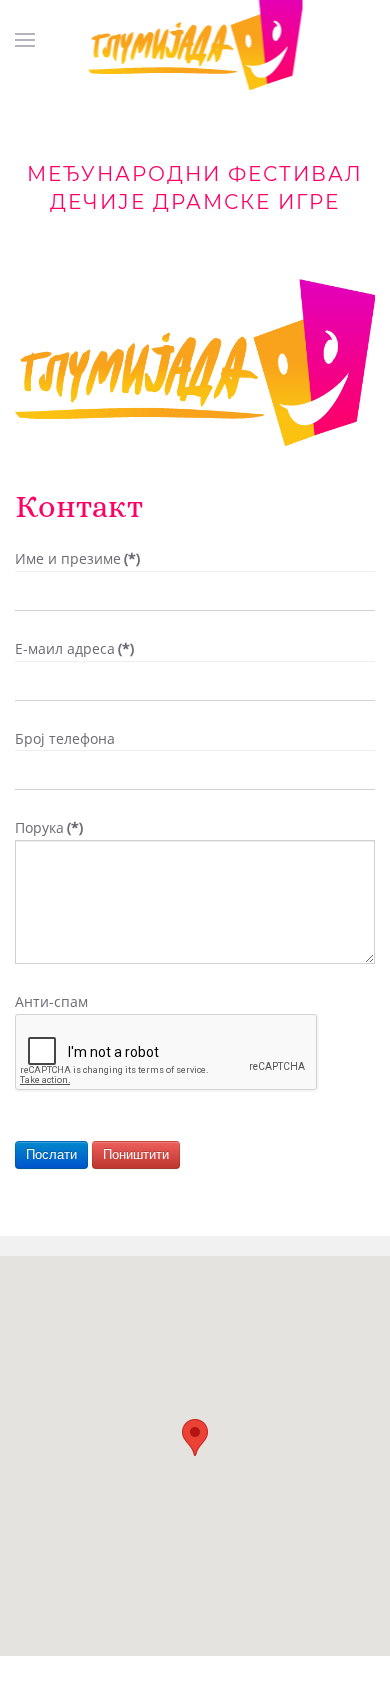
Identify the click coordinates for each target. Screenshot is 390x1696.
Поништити (136, 1154)
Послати (51, 1154)
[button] (195, 1437)
